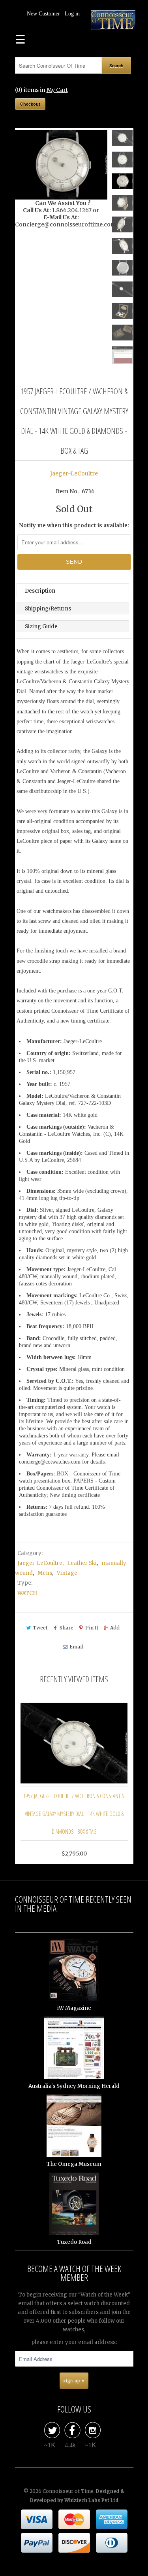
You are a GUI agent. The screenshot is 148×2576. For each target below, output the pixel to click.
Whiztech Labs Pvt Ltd (91, 2500)
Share (66, 1628)
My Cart (57, 90)
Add (115, 1628)
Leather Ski (82, 1563)
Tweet (40, 1628)
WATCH (27, 1593)
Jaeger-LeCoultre (74, 473)
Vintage (67, 1573)
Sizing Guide (41, 626)
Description (40, 591)
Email (76, 1647)
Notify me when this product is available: (74, 526)
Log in (72, 14)
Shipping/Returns (48, 609)
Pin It (92, 1628)
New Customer (43, 14)
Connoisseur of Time (68, 2491)
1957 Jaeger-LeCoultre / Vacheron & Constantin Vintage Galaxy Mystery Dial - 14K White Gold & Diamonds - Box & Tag (74, 1814)
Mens (45, 1573)
